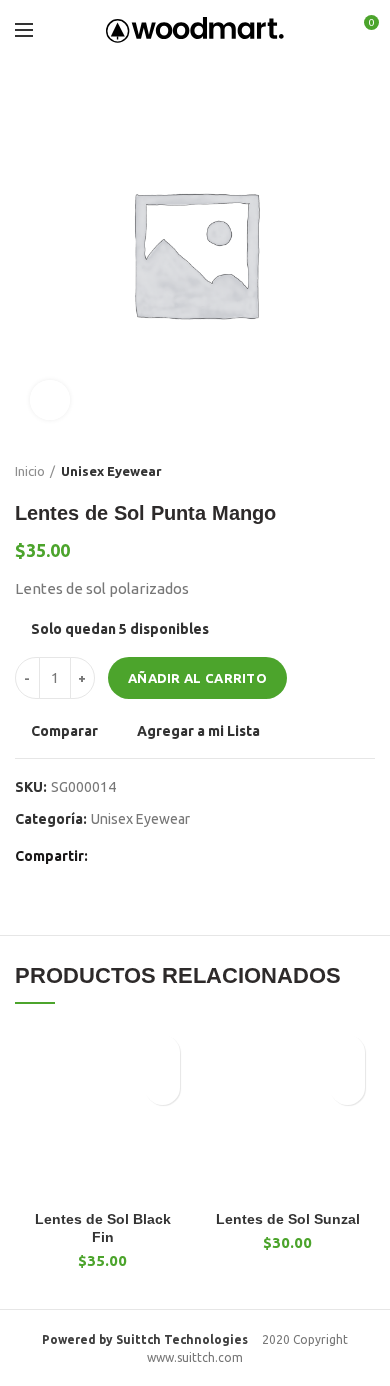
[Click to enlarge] (50, 400)
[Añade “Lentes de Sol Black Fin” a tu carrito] (162, 1087)
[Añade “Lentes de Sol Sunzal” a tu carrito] (347, 1087)
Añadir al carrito (197, 678)
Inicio (30, 471)
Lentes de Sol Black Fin (103, 1228)
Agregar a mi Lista (198, 731)
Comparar (64, 731)
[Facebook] (108, 856)
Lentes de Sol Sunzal (288, 1219)
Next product (365, 471)
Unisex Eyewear (111, 471)
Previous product (325, 471)
